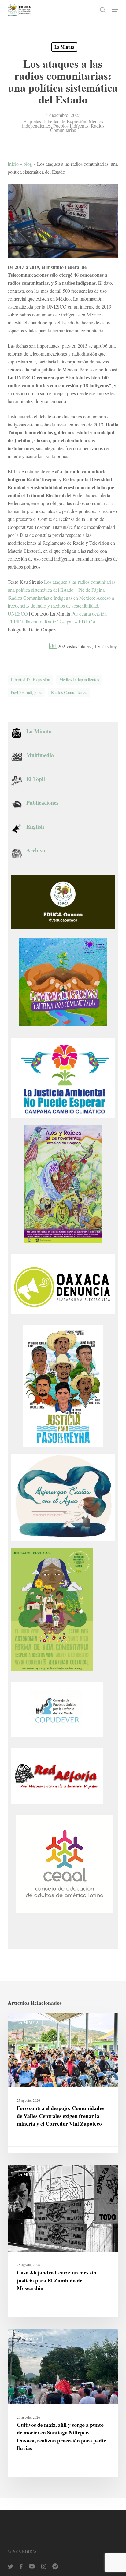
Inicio (13, 164)
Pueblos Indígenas (71, 126)
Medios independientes (79, 679)
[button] (115, 10)
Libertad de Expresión (65, 121)
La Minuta (64, 47)
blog (28, 164)
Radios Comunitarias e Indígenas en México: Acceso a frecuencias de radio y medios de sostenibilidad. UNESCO (61, 606)
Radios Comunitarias (69, 692)
